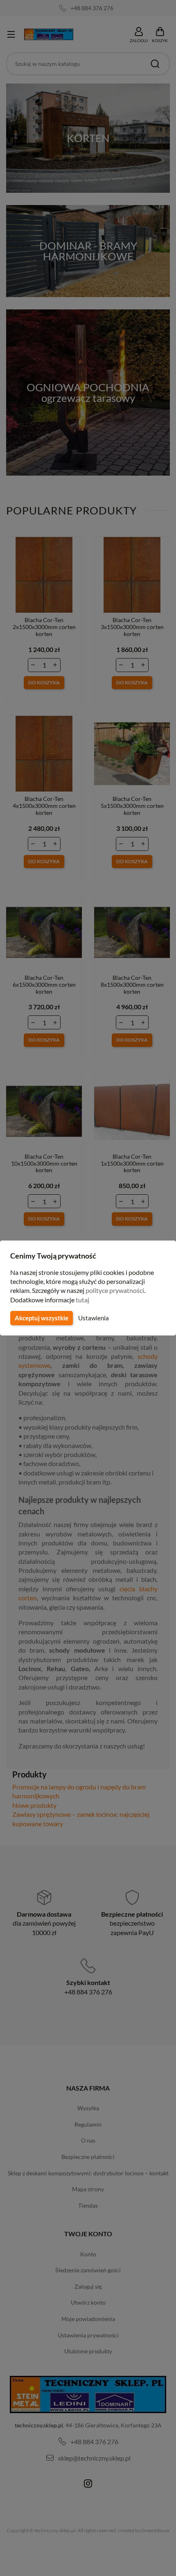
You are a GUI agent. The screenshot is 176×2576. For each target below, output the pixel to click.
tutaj (82, 1300)
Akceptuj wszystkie (42, 1318)
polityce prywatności (115, 1290)
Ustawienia (94, 1318)
